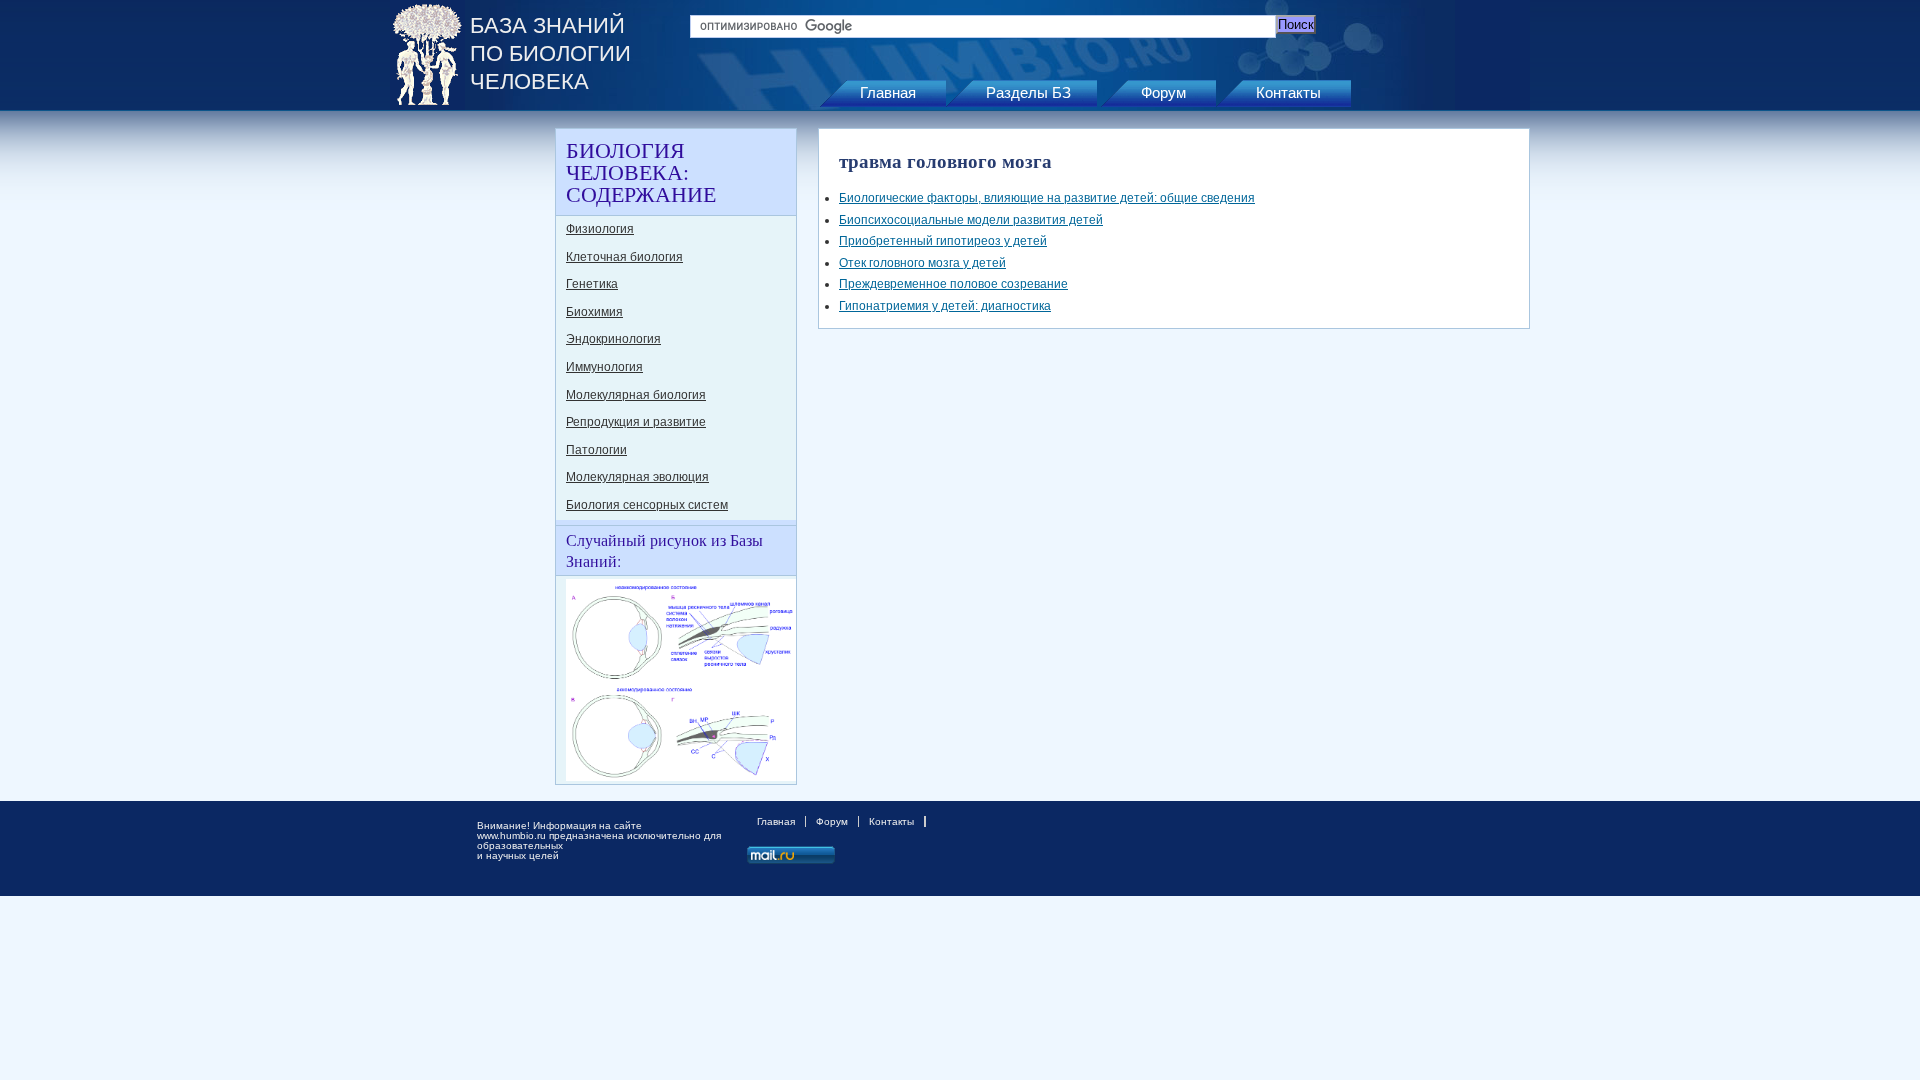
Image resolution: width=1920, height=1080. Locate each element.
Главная (888, 92)
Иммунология (604, 367)
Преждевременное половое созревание (953, 284)
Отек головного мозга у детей (922, 263)
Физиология (600, 229)
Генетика (592, 284)
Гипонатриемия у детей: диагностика (945, 306)
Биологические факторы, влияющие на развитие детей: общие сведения (1047, 198)
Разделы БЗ (1028, 92)
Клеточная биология (624, 257)
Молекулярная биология (636, 395)
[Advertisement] (470, 428)
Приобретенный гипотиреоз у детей (943, 241)
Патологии (596, 450)
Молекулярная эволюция (637, 477)
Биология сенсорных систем (647, 505)
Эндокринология (613, 339)
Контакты (1288, 92)
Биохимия (594, 312)
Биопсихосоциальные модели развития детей (971, 220)
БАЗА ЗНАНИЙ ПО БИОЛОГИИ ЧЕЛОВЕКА (550, 53)
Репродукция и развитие (636, 422)
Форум (1163, 92)
